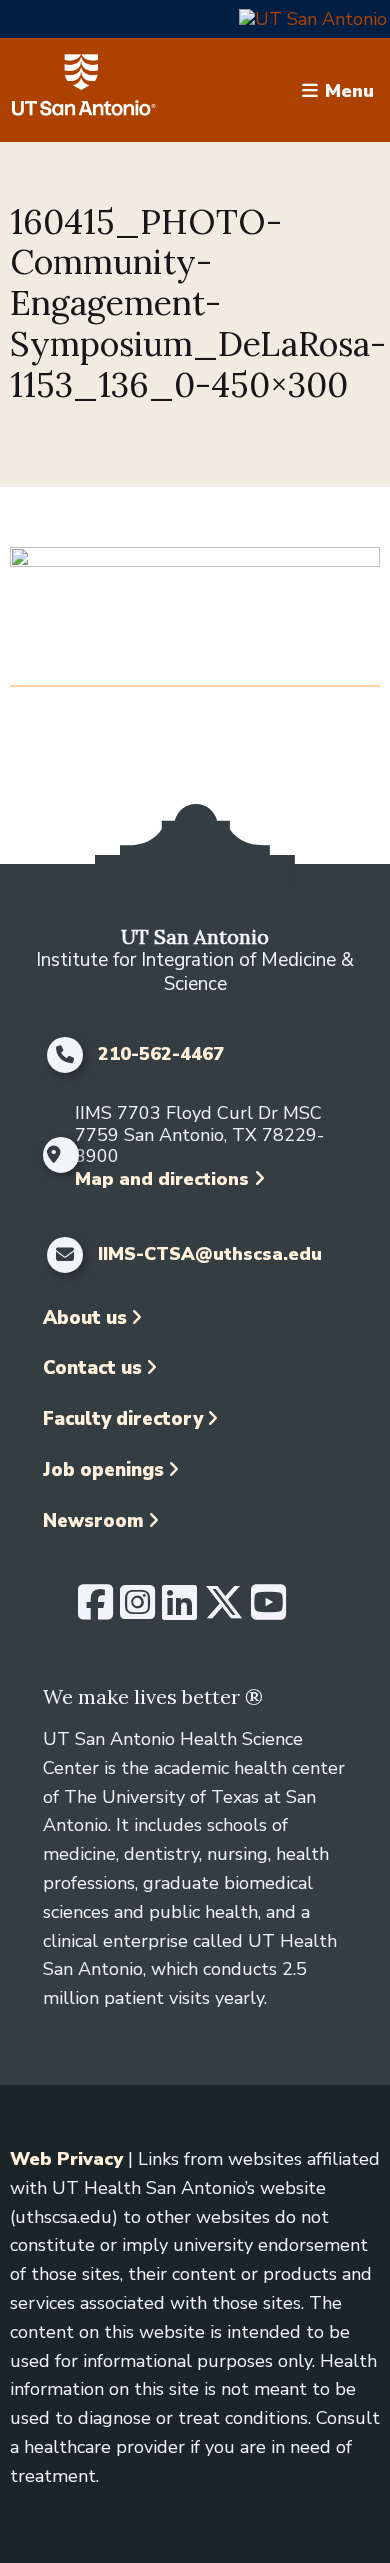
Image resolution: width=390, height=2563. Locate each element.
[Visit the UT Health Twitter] (224, 1611)
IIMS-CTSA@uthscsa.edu (210, 1255)
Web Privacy (66, 2159)
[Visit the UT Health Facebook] (95, 1611)
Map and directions (162, 1179)
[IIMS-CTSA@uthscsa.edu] (65, 1255)
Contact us (92, 1368)
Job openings (103, 1470)
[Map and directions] (54, 1155)
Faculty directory (123, 1419)
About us (85, 1318)
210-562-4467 (161, 1055)
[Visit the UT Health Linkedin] (179, 1611)
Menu (349, 90)
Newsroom (93, 1521)
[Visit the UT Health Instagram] (137, 1611)
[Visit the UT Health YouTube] (268, 1611)
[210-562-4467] (65, 1055)
